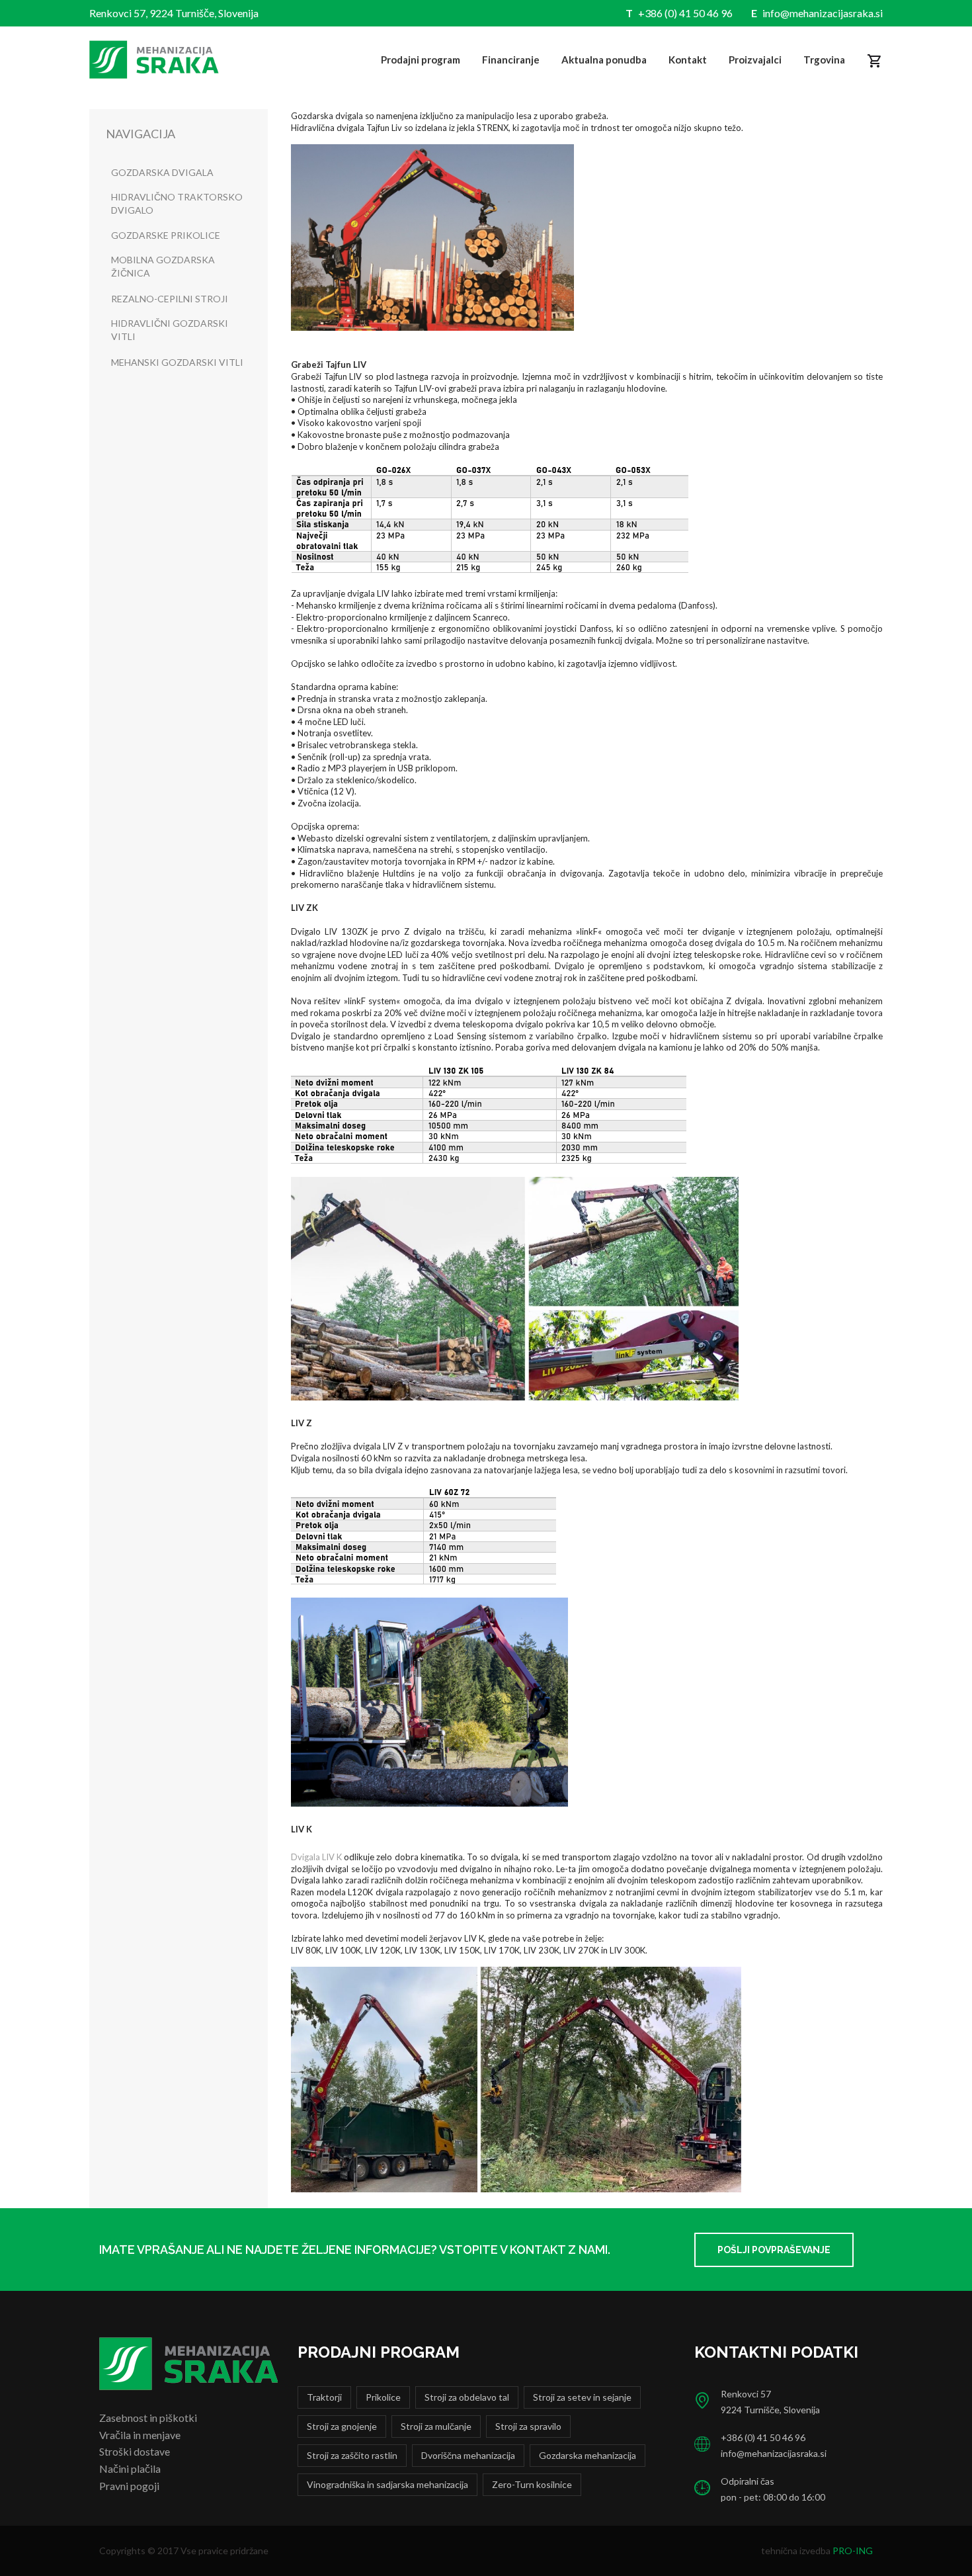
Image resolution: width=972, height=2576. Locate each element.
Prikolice (383, 2397)
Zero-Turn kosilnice (532, 2484)
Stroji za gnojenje (342, 2426)
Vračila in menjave (140, 2435)
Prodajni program (421, 60)
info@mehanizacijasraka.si (823, 13)
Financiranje (511, 60)
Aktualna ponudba (604, 60)
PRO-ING (853, 2551)
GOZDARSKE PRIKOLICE (166, 235)
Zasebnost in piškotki (148, 2418)
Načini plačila (130, 2469)
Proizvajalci (755, 60)
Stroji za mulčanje (436, 2426)
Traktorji (324, 2397)
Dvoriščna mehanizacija (468, 2455)
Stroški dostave (135, 2451)
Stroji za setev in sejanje (582, 2397)
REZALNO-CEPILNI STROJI (170, 299)
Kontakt (688, 60)
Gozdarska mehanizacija (587, 2455)
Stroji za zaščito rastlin (352, 2455)
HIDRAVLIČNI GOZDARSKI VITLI (170, 330)
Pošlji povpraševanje (774, 2250)
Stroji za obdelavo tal (467, 2397)
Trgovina (824, 60)
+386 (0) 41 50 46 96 (685, 13)
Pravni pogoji (129, 2486)
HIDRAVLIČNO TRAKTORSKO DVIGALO (177, 203)
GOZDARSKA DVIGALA (162, 172)
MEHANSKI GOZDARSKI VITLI (177, 362)
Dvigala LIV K (316, 1857)
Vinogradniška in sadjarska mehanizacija (387, 2484)
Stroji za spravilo (528, 2426)
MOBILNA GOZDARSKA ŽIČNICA (163, 266)
